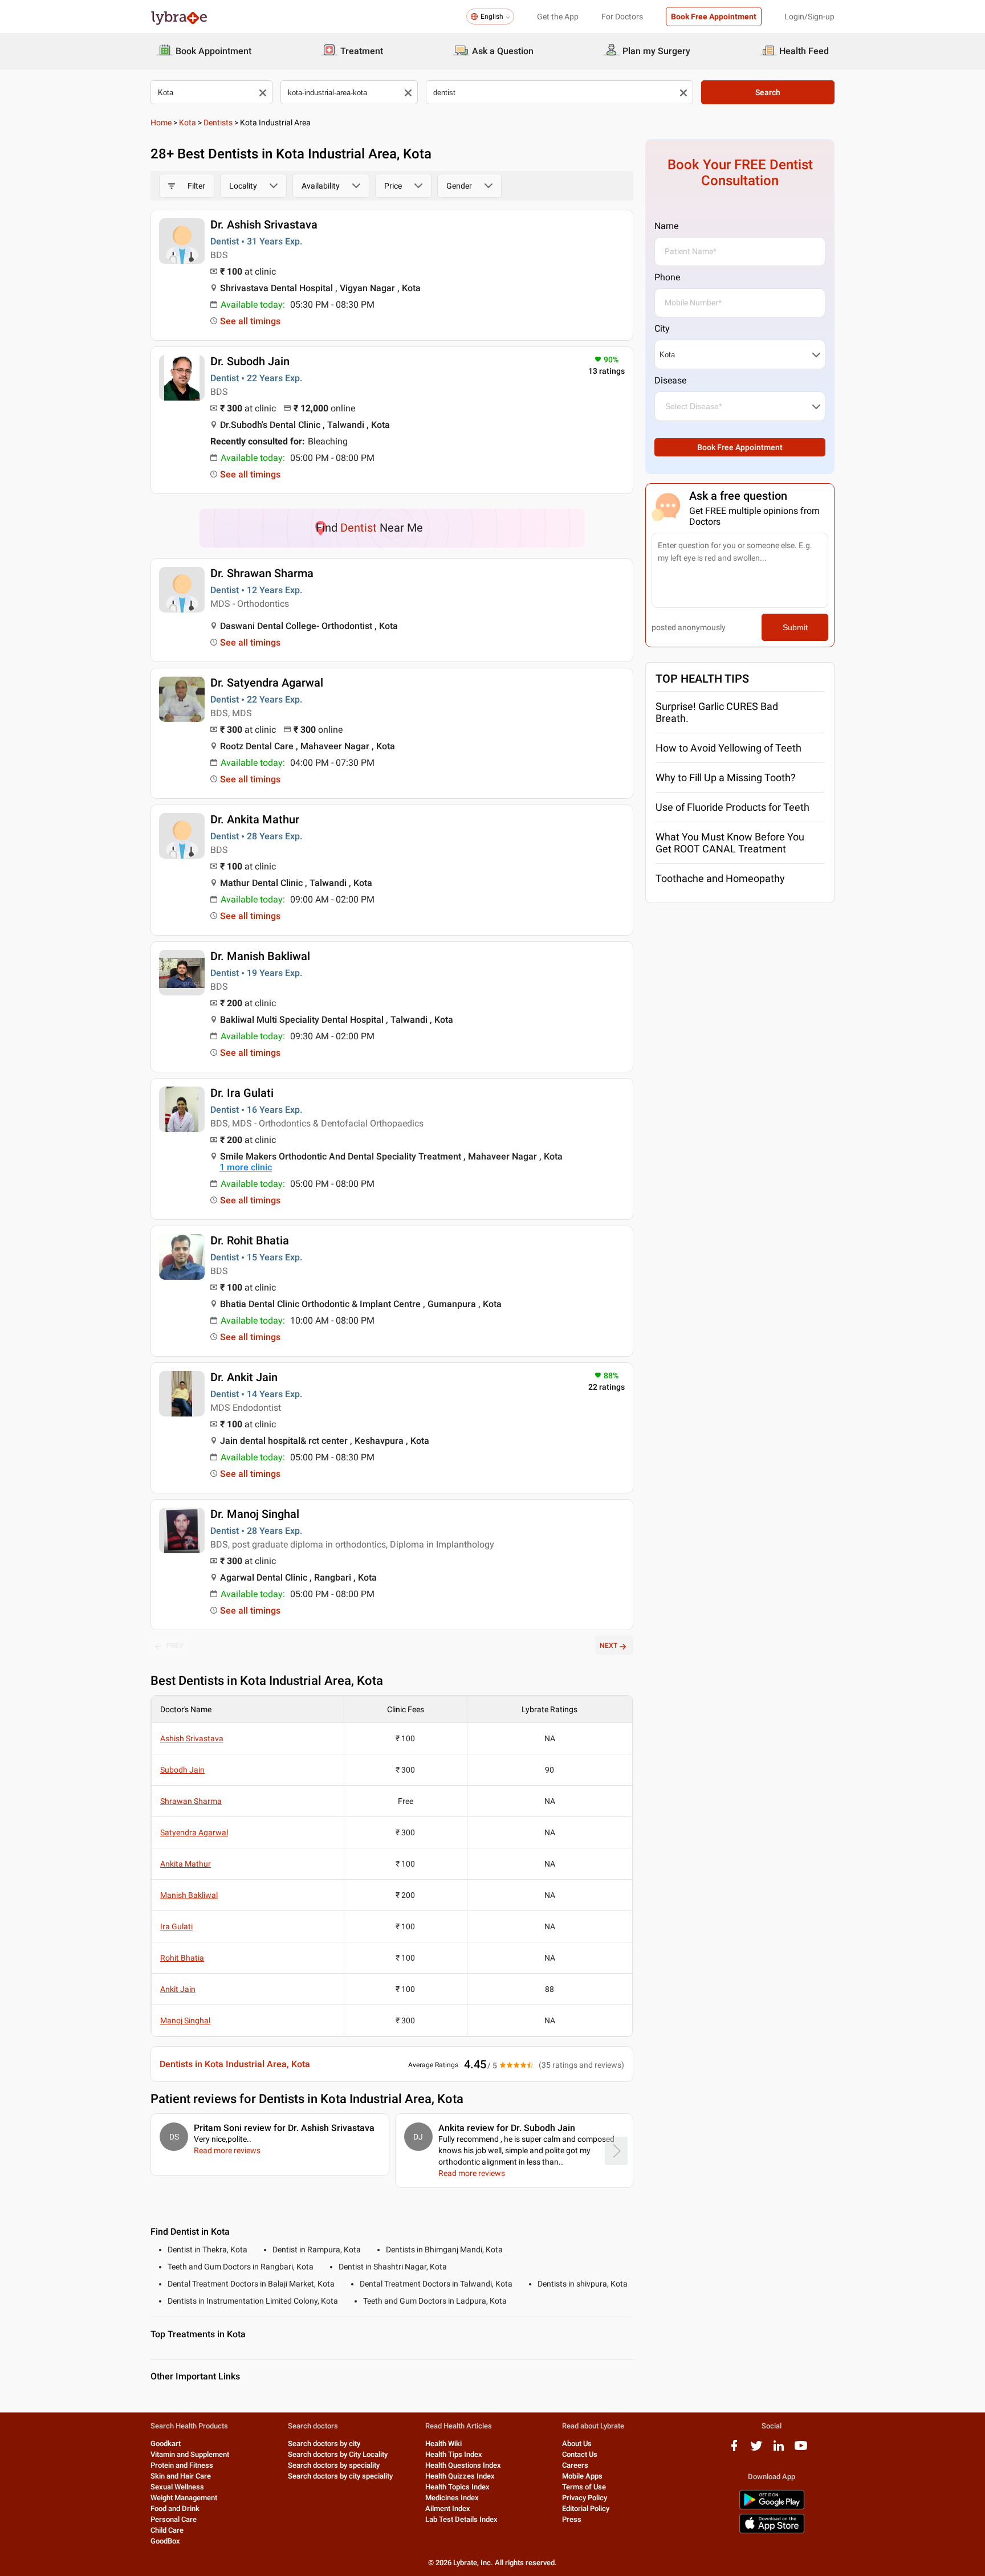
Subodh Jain (182, 1770)
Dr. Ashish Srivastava (264, 224)
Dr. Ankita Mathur (255, 819)
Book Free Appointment (714, 17)
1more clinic (246, 1167)
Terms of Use (584, 2487)
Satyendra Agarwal (194, 1832)
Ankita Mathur (186, 1864)
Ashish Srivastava (192, 1738)
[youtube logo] (801, 2450)
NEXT (608, 1646)
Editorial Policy (586, 2508)
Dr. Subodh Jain (250, 361)
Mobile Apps (582, 2476)
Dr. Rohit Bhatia (250, 1240)
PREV (175, 1646)
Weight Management (184, 2498)
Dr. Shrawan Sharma (262, 573)
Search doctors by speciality (334, 2465)
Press (572, 2519)
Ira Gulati (176, 1926)
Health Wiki (443, 2444)
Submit (795, 627)
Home (161, 123)
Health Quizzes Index (460, 2476)
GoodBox (165, 2541)
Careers (575, 2465)
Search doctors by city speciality (340, 2476)
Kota (188, 123)
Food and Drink (175, 2508)
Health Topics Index (457, 2487)
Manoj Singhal (185, 2020)
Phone (667, 277)
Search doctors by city (324, 2444)
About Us (577, 2444)
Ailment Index (448, 2508)
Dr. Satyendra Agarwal (267, 683)
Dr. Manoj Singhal (255, 1514)
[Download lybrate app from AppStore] (772, 2531)
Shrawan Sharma (191, 1801)
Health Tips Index (454, 2454)
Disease (670, 380)
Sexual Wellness (177, 2487)
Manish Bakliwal (189, 1895)
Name (666, 226)
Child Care (167, 2530)
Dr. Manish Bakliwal (260, 956)
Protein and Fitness (182, 2465)
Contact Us (580, 2454)
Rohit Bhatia (182, 1958)
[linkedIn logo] (779, 2450)
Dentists (218, 123)
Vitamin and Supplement (190, 2454)
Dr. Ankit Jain (244, 1377)
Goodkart (166, 2444)
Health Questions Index (463, 2465)
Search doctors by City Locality (338, 2454)
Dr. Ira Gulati (242, 1093)
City (662, 328)
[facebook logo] (734, 2450)
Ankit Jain (178, 1989)
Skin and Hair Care (181, 2476)
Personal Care (174, 2519)
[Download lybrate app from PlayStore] (772, 2507)
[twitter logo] (756, 2450)
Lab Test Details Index (461, 2519)
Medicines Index (452, 2498)
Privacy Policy (585, 2498)
